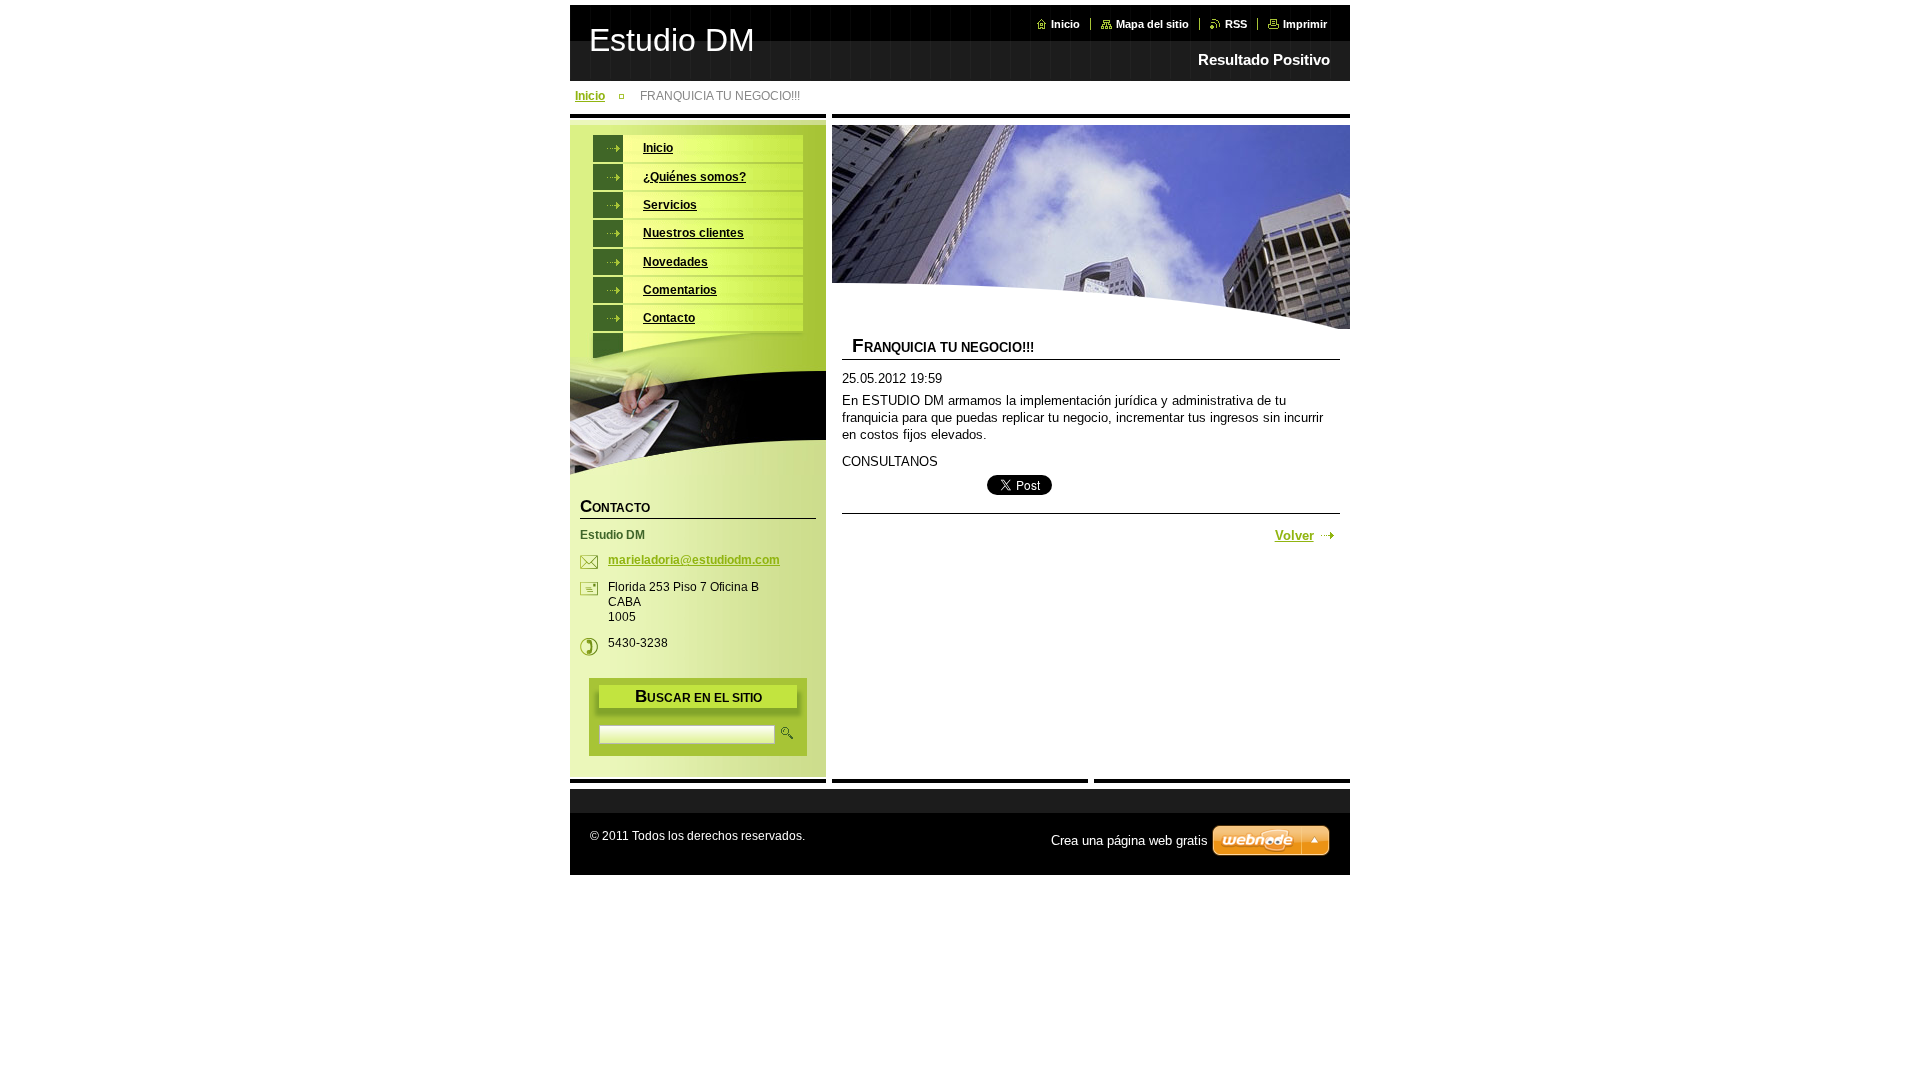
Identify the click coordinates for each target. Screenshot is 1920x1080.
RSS (1236, 24)
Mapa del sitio (1152, 24)
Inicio (1065, 24)
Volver (1294, 535)
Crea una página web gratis (1129, 840)
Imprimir (1305, 24)
